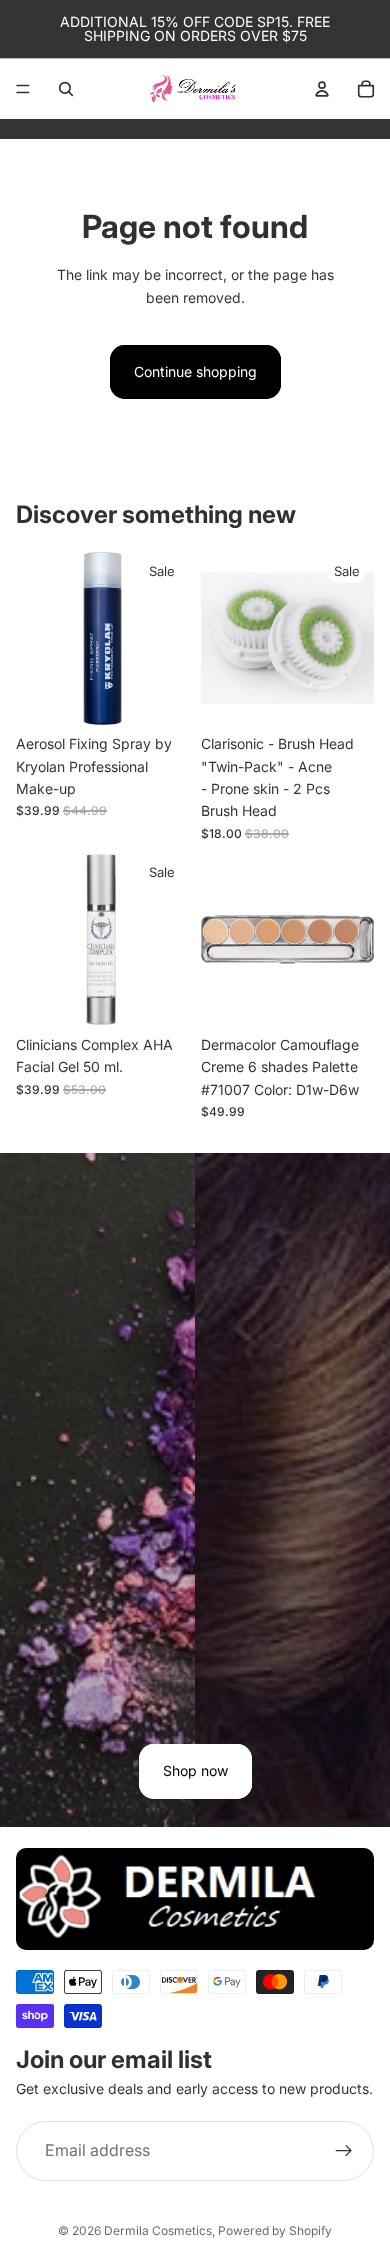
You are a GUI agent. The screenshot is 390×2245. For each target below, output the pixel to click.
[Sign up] (344, 2150)
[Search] (66, 89)
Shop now (195, 1770)
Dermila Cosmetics (158, 2230)
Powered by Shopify (275, 2230)
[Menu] (23, 89)
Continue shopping (195, 371)
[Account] (322, 89)
